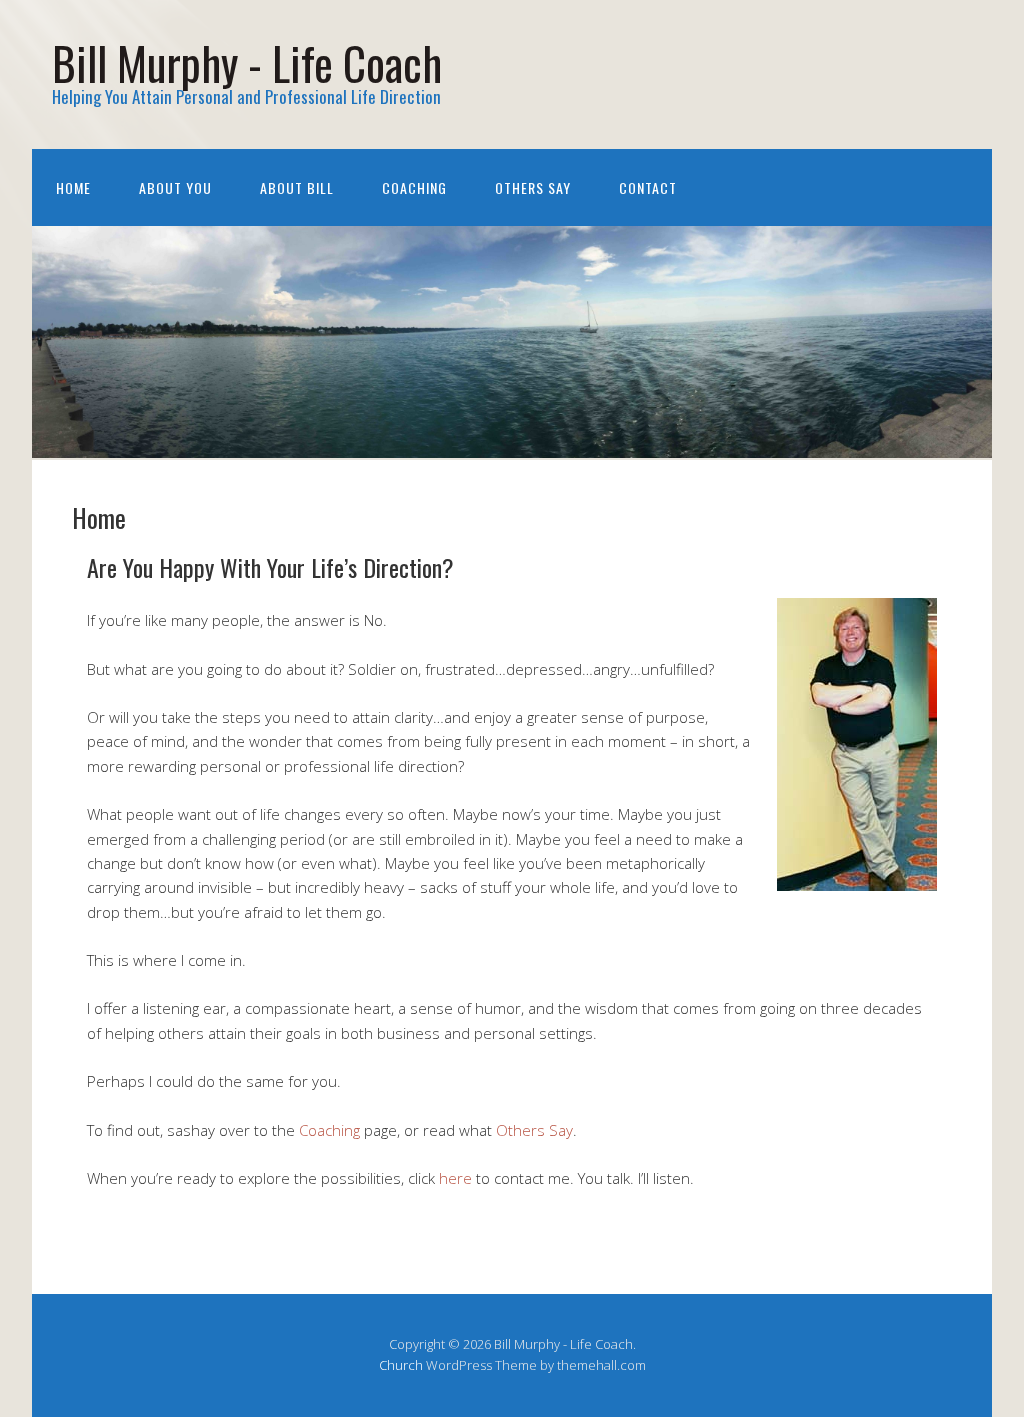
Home (73, 187)
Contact (648, 187)
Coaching (414, 187)
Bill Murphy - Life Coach (247, 62)
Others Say (533, 187)
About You (175, 187)
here (455, 1178)
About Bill (297, 187)
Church (401, 1365)
